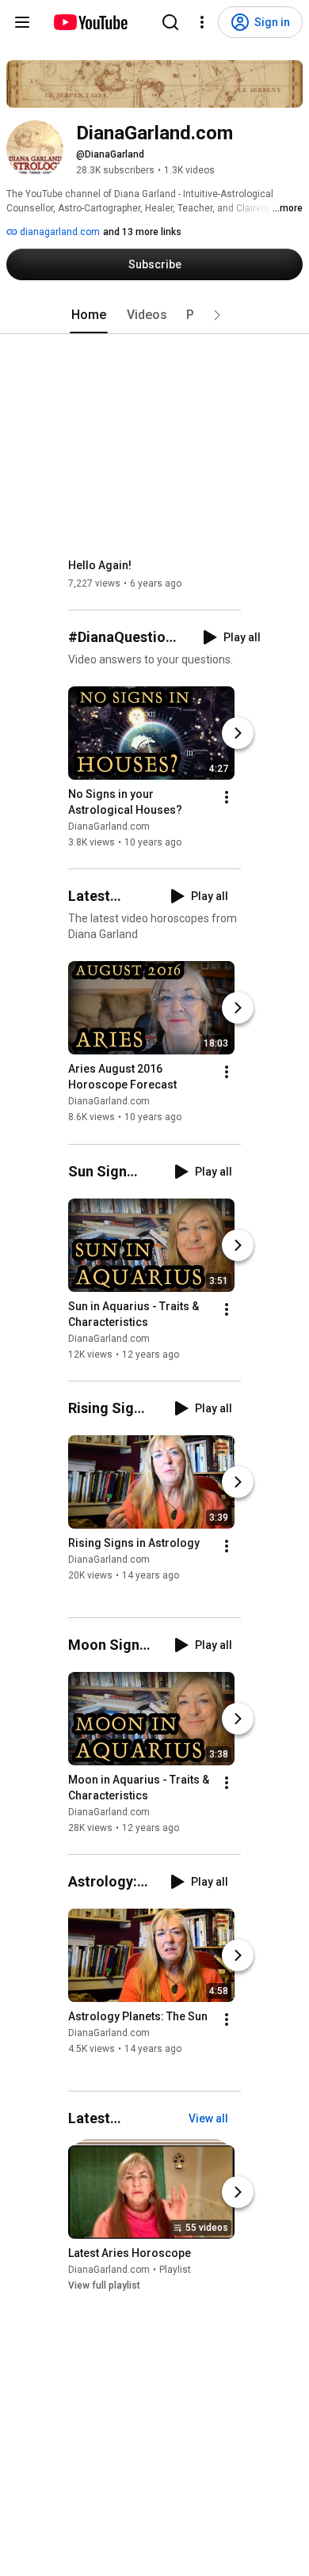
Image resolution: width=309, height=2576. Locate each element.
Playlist (175, 2270)
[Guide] (22, 22)
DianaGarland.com (109, 826)
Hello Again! (100, 565)
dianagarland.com (59, 232)
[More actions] (227, 797)
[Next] (238, 733)
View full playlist (104, 2285)
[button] (217, 315)
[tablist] (154, 315)
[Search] (170, 22)
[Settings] (202, 22)
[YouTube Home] (90, 22)
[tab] (89, 315)
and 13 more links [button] (142, 232)
